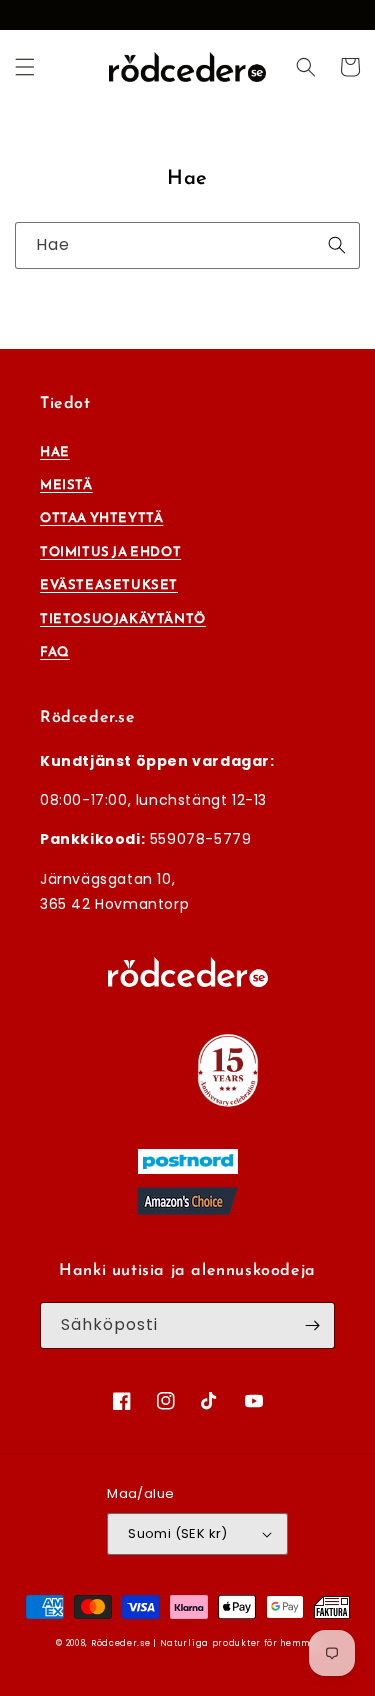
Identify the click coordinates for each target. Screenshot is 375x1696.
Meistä (66, 484)
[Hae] (337, 245)
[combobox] (187, 245)
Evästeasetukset (109, 584)
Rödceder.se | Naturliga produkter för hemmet (205, 1643)
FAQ (55, 651)
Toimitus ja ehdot (110, 551)
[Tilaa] (312, 1325)
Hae (55, 451)
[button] (25, 67)
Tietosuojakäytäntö (123, 618)
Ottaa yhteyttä (101, 517)
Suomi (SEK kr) (178, 1533)
